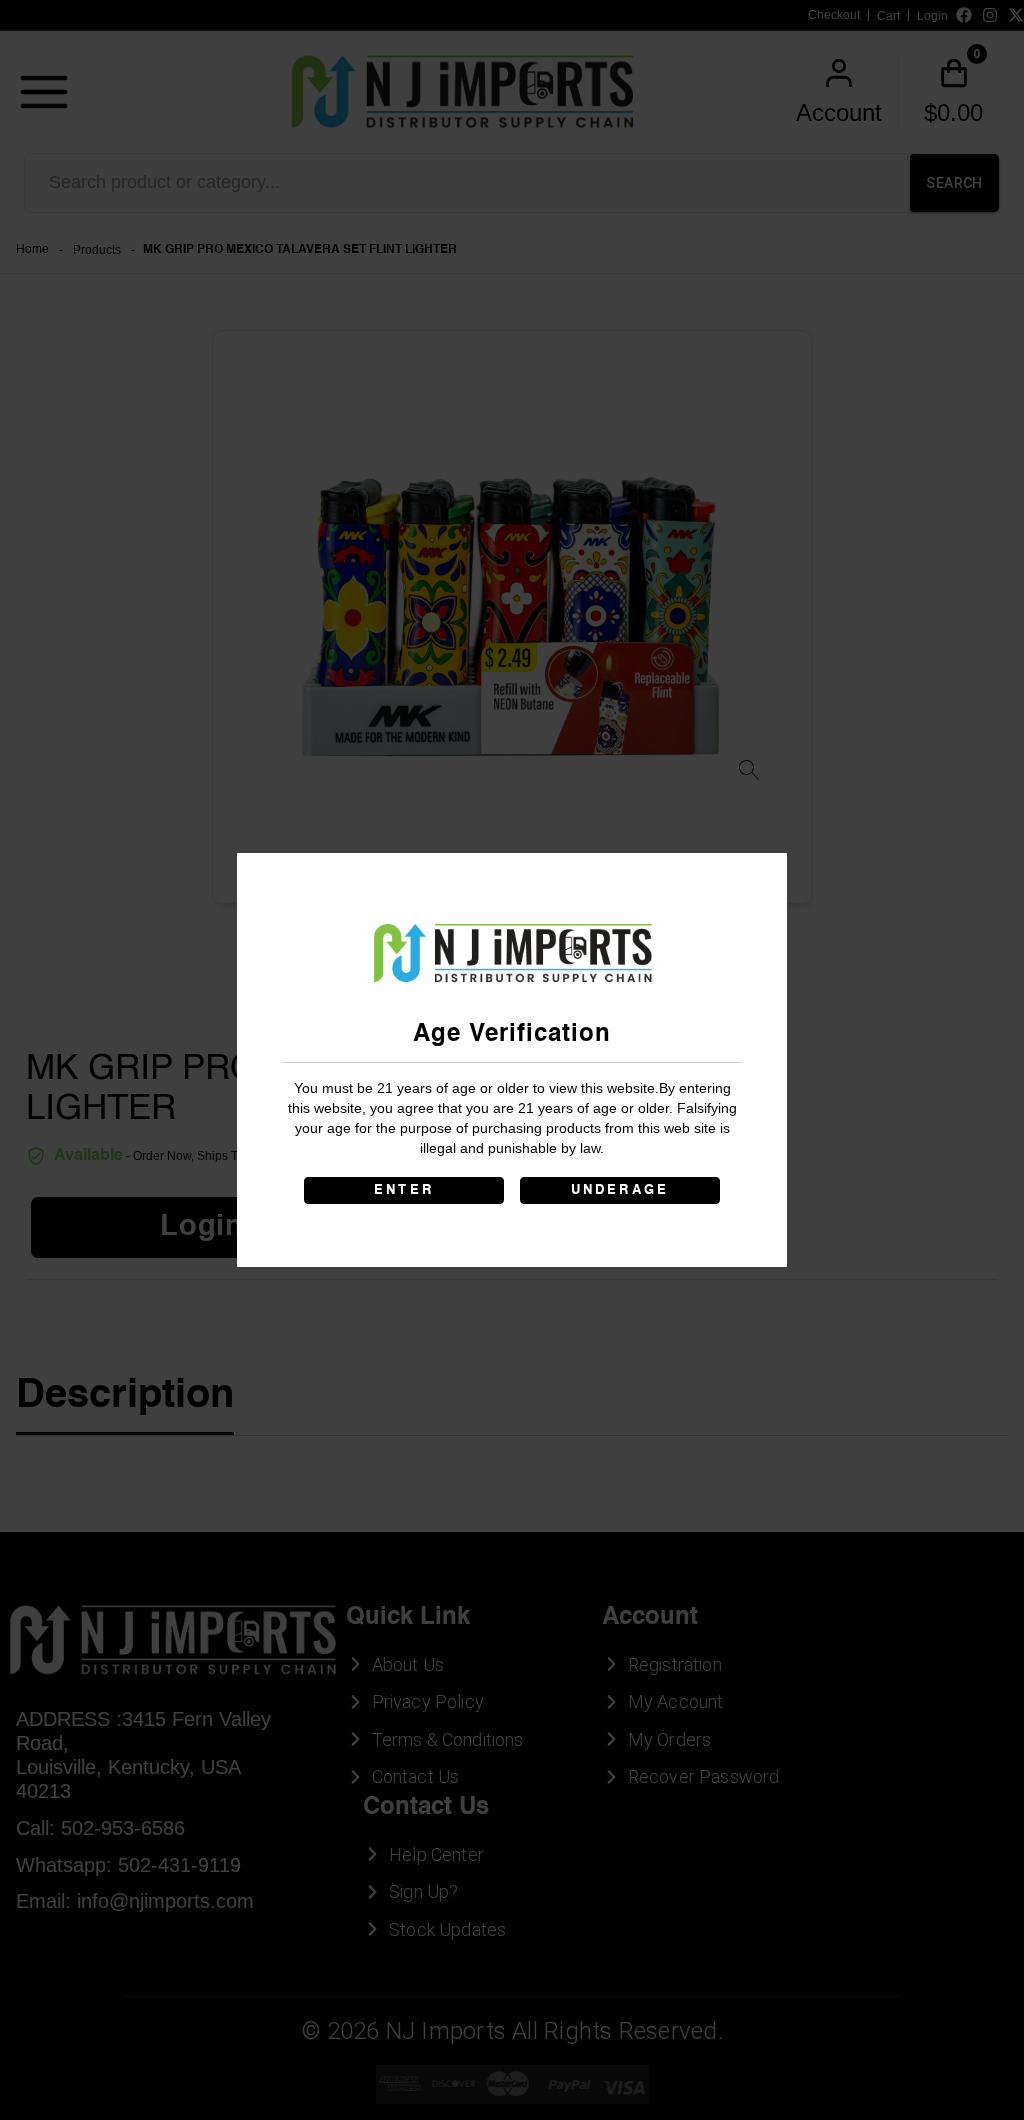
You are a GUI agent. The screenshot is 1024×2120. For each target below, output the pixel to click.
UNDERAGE (620, 1190)
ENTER (404, 1190)
